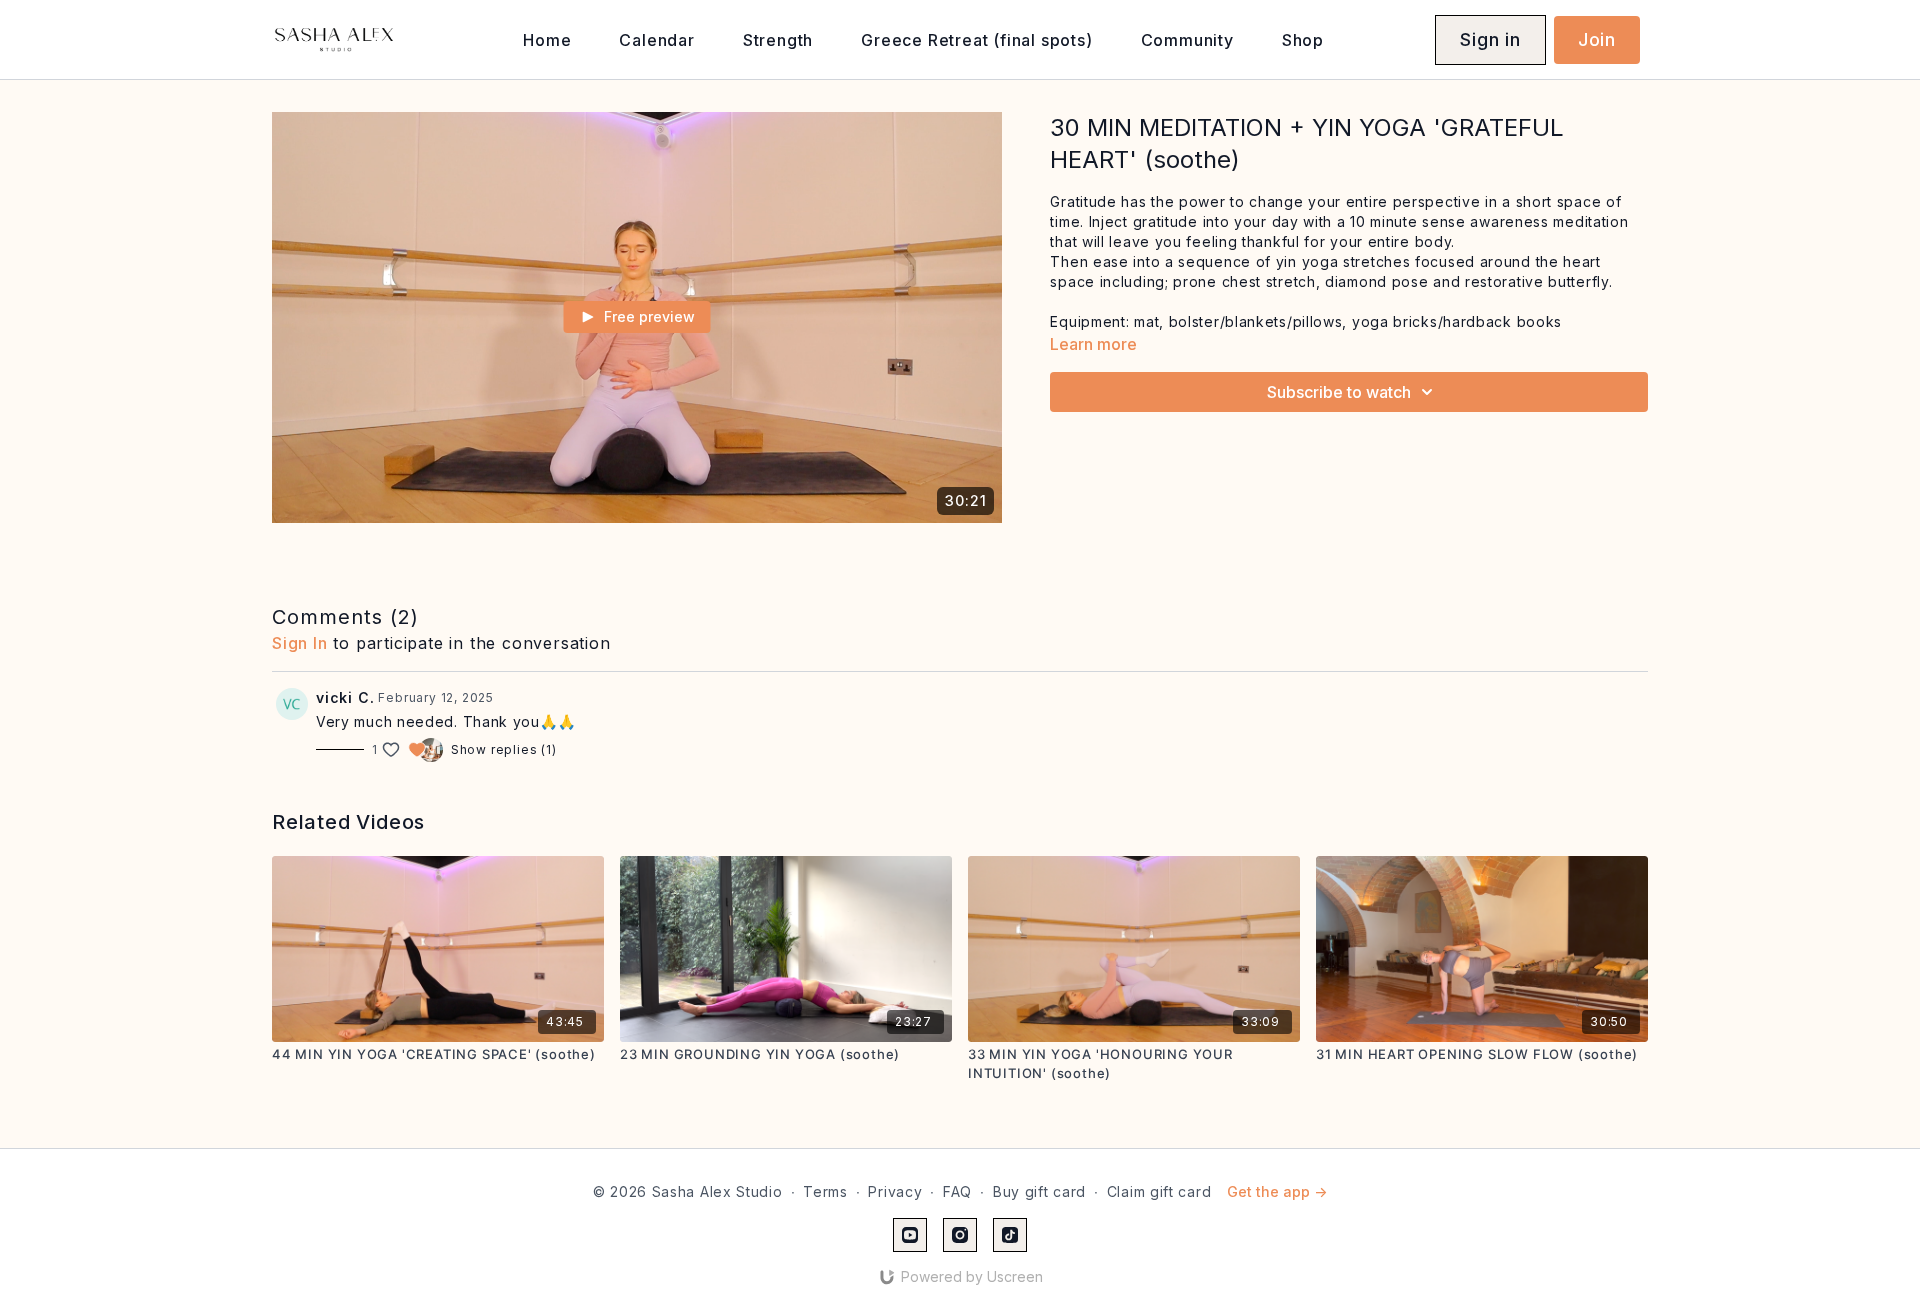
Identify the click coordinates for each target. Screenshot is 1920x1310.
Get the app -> (1277, 1191)
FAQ (957, 1191)
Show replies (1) (504, 749)
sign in (300, 643)
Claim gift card (1159, 1191)
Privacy (895, 1191)
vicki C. (345, 697)
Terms (825, 1191)
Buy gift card (1039, 1191)
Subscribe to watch (1339, 392)
